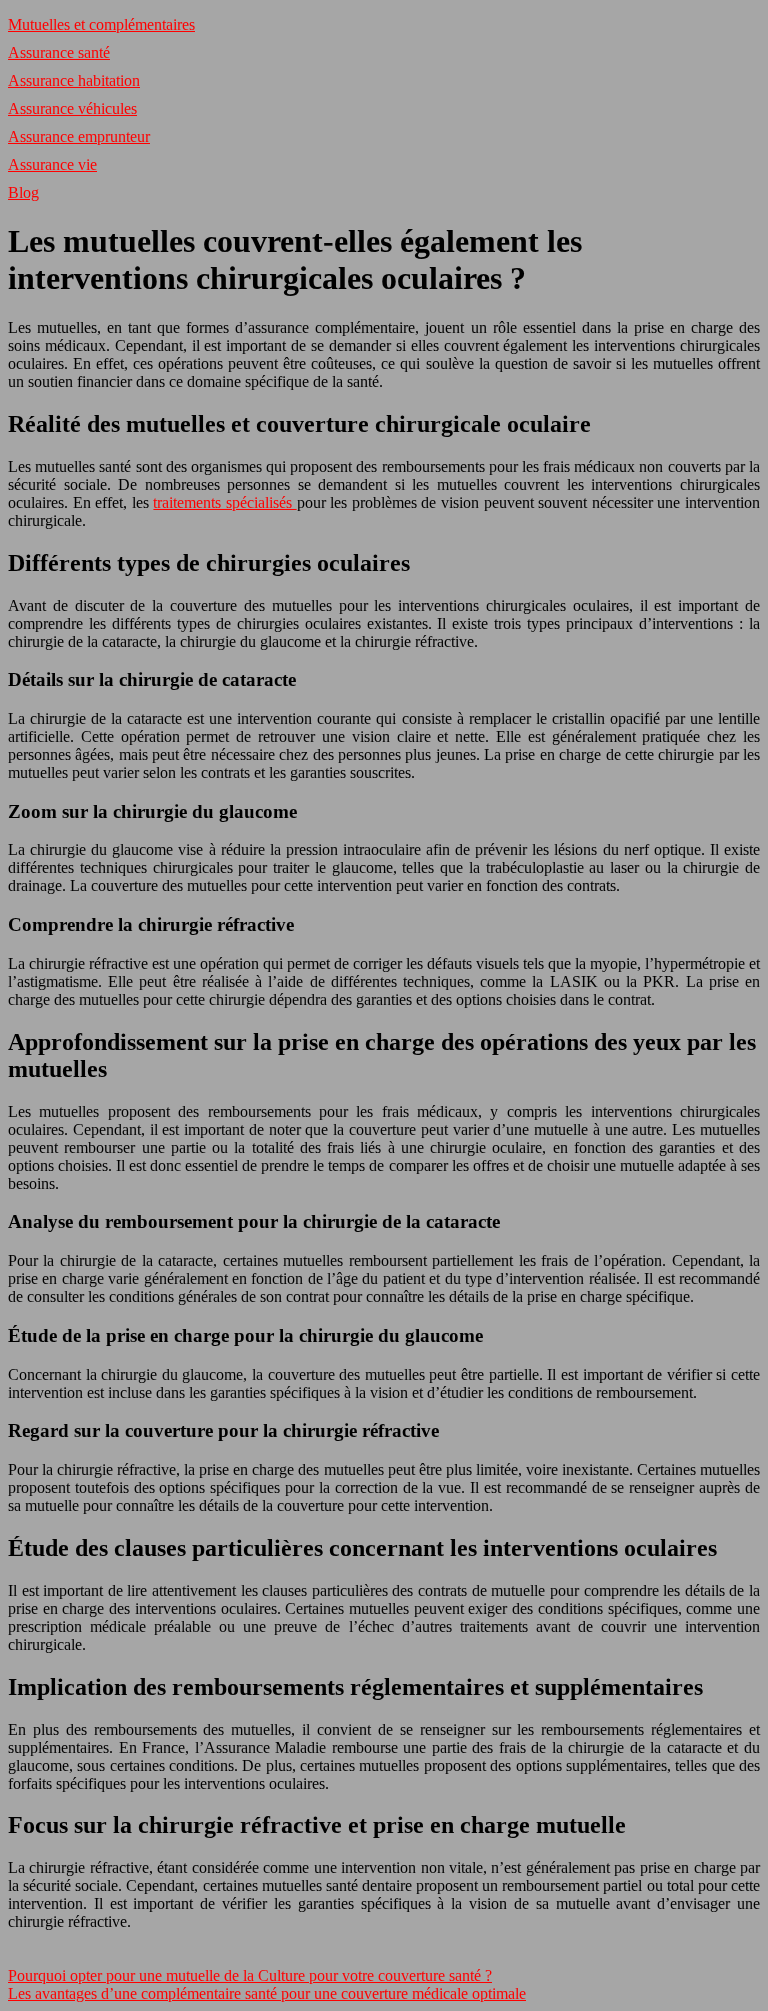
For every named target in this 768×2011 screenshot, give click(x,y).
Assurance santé (59, 52)
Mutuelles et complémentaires (101, 24)
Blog (23, 192)
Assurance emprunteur (79, 136)
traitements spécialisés (224, 502)
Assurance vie (52, 164)
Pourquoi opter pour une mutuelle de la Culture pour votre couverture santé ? (250, 1975)
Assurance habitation (74, 80)
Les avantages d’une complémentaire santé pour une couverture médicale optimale (267, 1993)
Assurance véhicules (72, 108)
